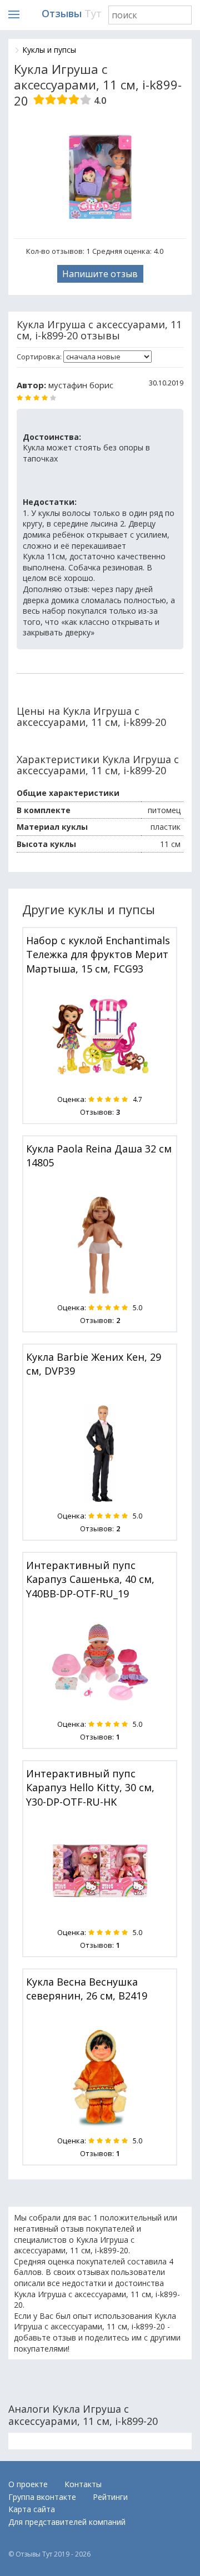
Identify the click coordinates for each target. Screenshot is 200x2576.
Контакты (83, 2484)
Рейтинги (110, 2497)
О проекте (28, 2484)
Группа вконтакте (42, 2497)
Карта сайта (32, 2509)
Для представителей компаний (67, 2522)
